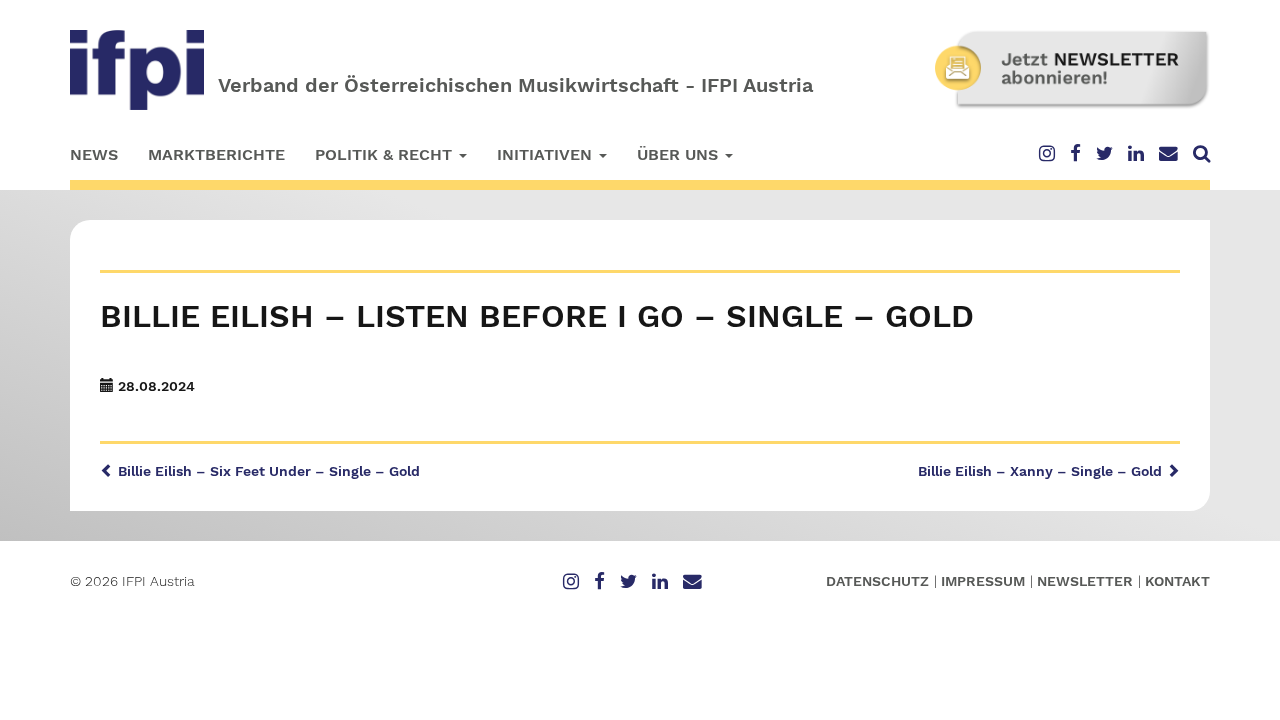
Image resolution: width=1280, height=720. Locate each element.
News (94, 154)
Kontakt (1177, 581)
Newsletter (1085, 581)
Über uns (680, 154)
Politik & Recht (386, 154)
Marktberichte (216, 154)
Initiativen (547, 154)
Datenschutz (877, 581)
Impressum (983, 581)
